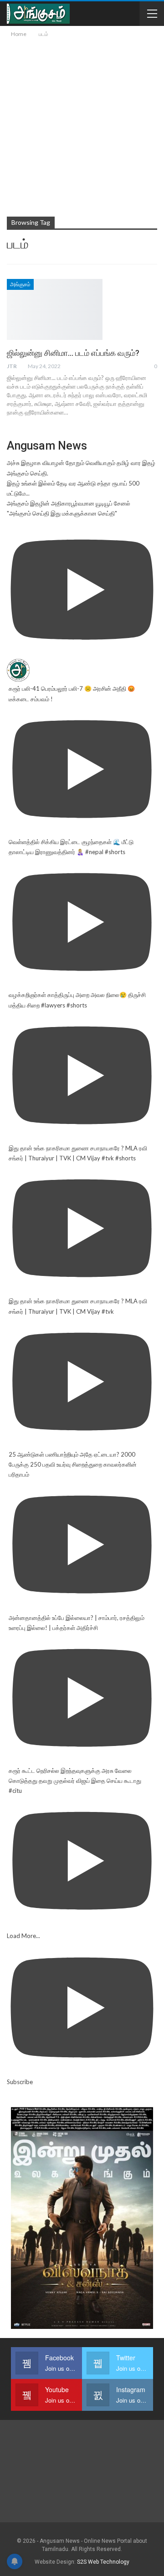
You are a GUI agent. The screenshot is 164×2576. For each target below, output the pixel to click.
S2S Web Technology (103, 2562)
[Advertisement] (82, 126)
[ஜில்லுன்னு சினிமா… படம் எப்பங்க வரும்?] (55, 309)
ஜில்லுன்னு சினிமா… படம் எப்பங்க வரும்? (73, 353)
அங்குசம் (20, 284)
